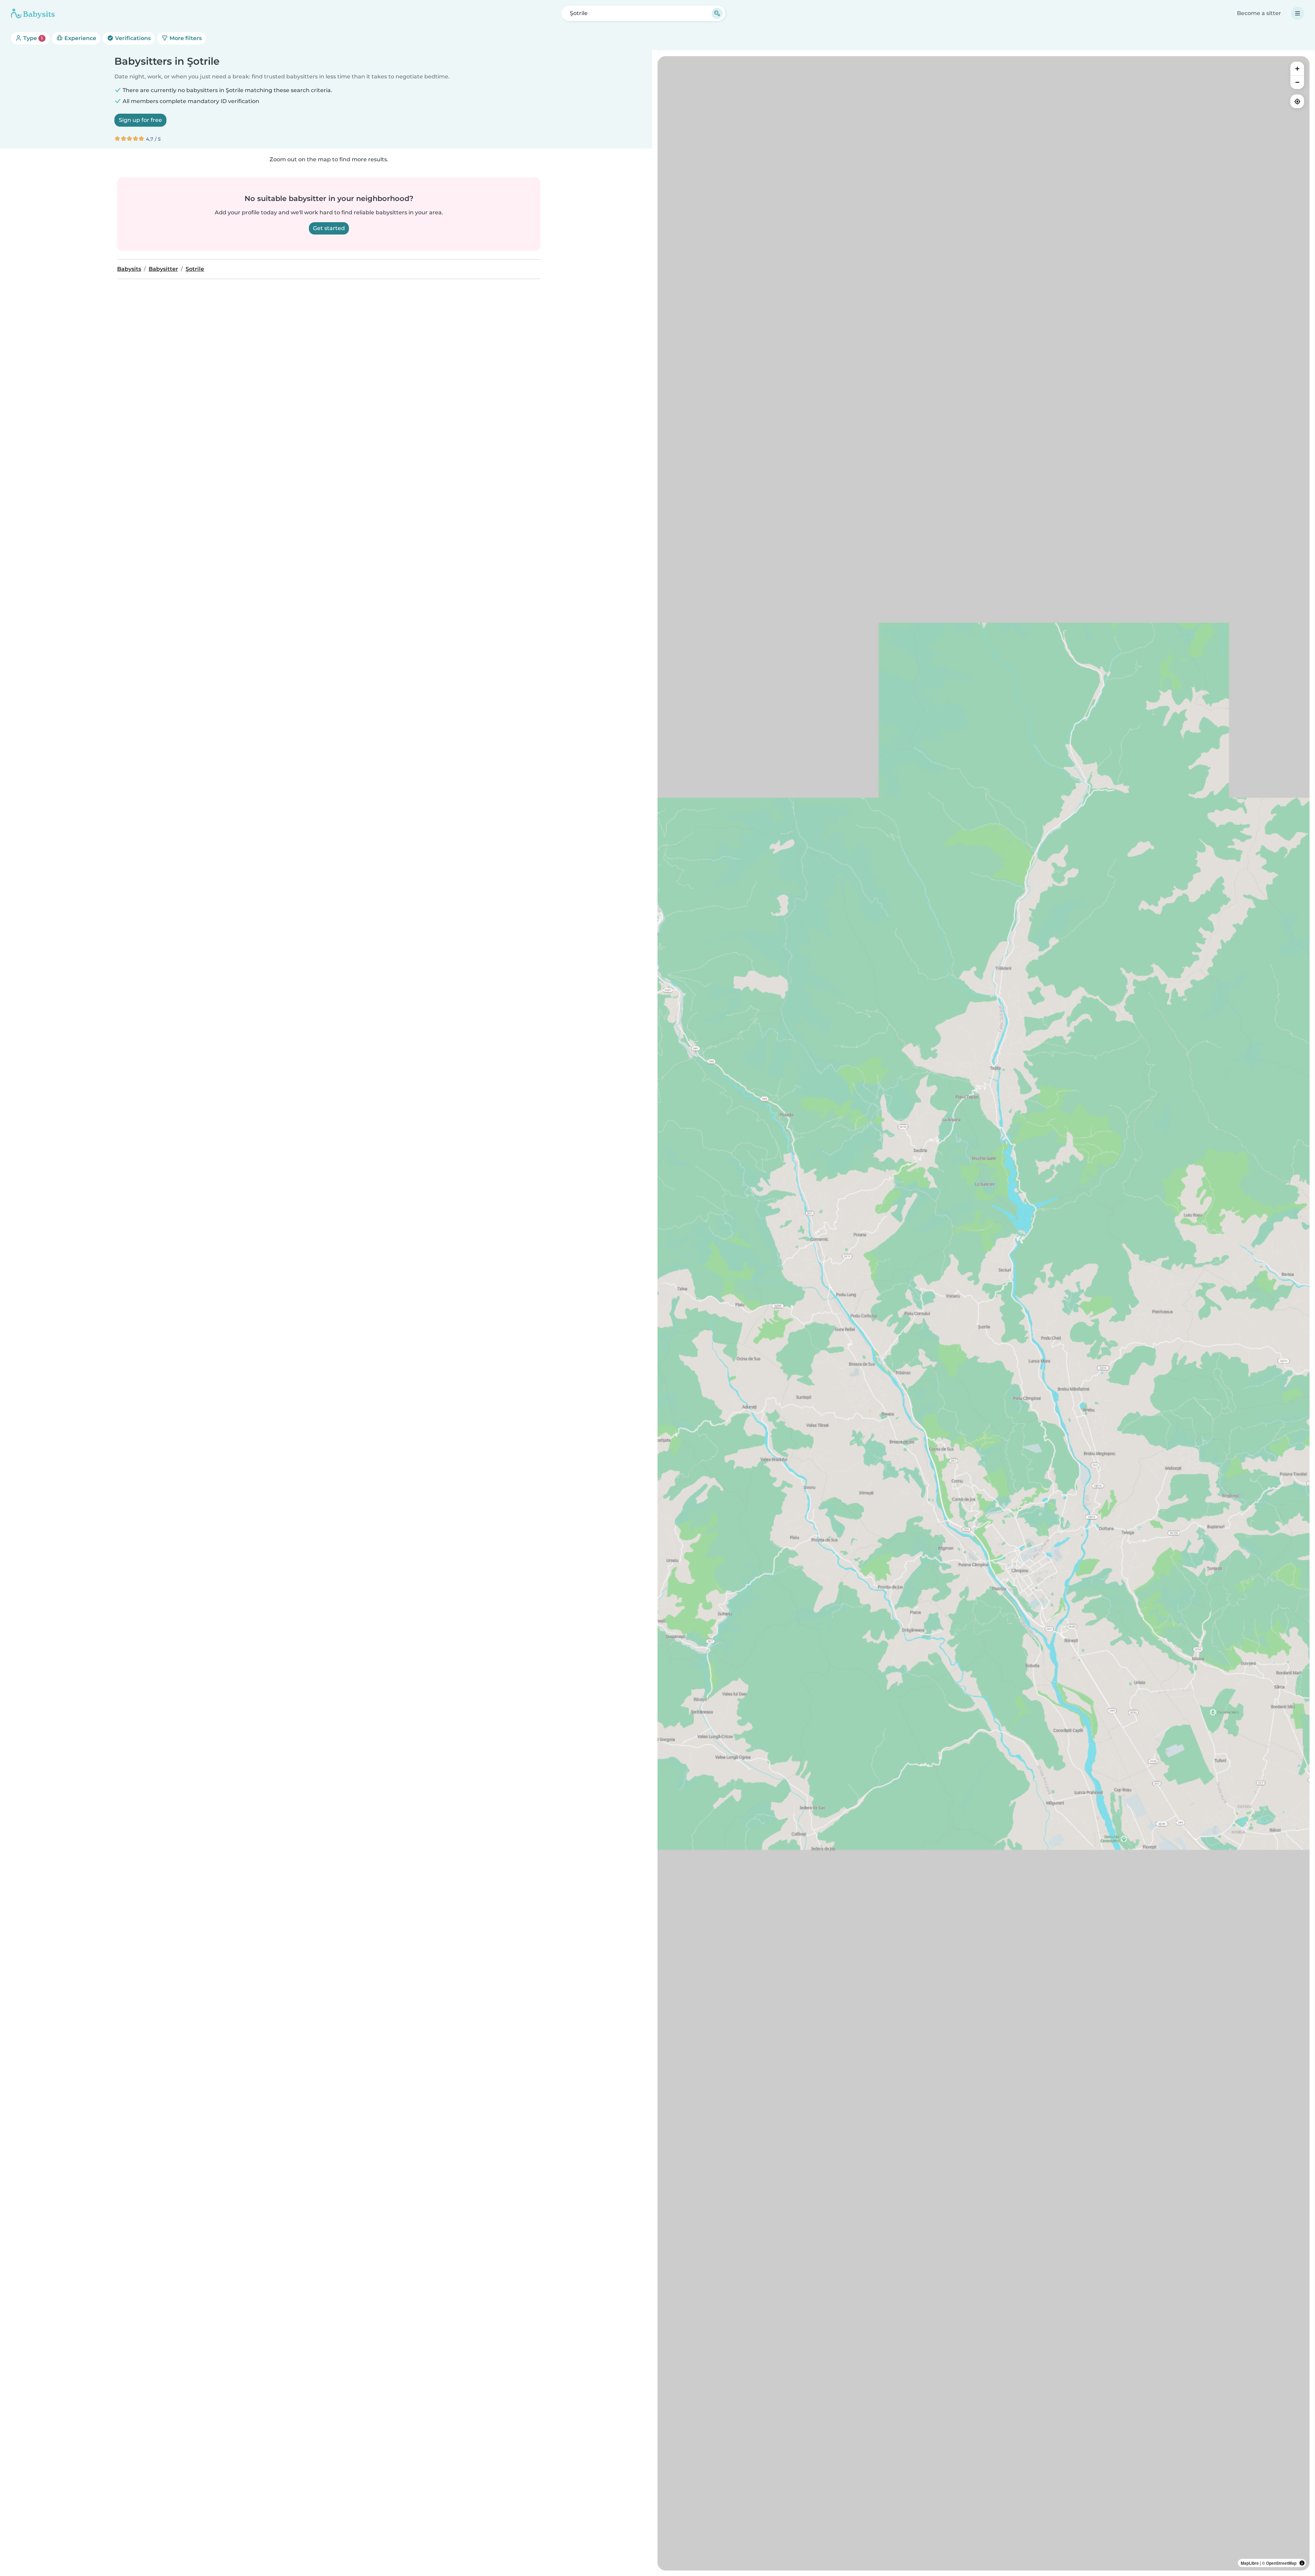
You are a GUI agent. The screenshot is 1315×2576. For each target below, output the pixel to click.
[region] (984, 1313)
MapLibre (1250, 2563)
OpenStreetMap (1281, 2563)
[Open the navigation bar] (1298, 13)
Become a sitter (1259, 13)
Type (32, 38)
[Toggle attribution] (1302, 2563)
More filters (185, 38)
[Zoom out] (1297, 82)
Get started (329, 228)
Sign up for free (140, 120)
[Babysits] (33, 13)
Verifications (132, 38)
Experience (80, 38)
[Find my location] (1297, 101)
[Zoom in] (1297, 68)
